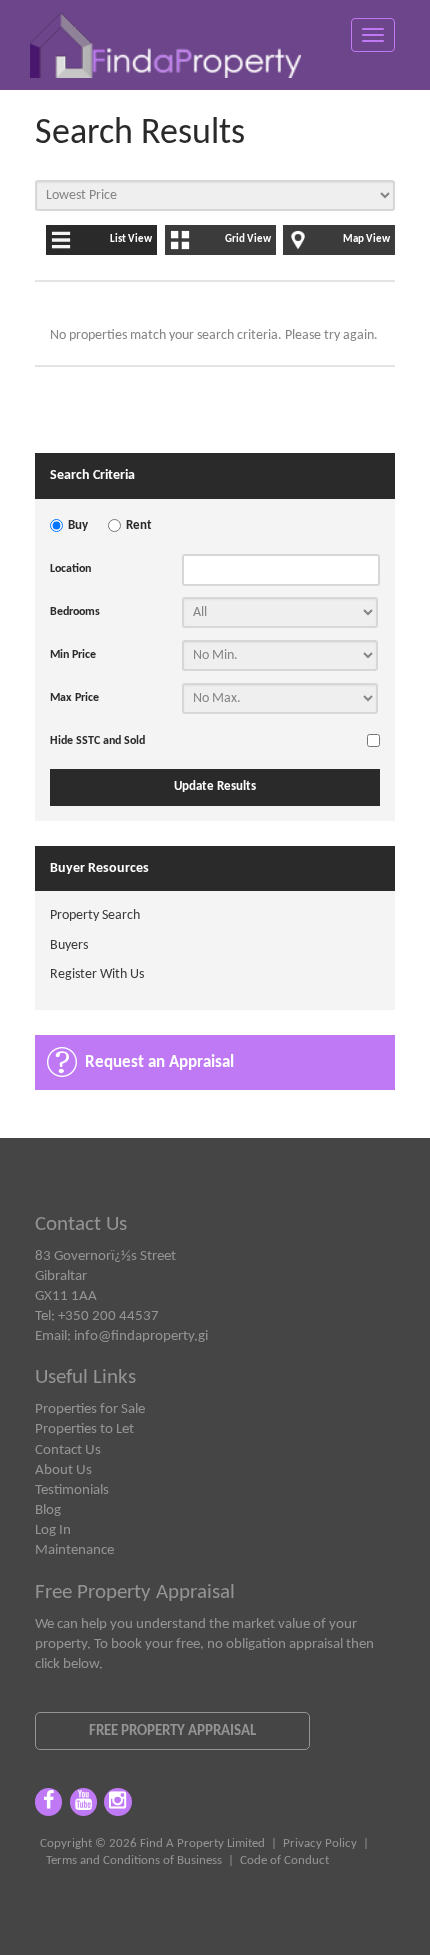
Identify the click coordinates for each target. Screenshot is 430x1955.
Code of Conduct (284, 1861)
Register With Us (97, 974)
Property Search (95, 915)
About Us (63, 1470)
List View (131, 239)
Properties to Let (84, 1429)
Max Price (74, 698)
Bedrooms (75, 612)
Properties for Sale (90, 1409)
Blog (48, 1510)
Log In (53, 1530)
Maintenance (74, 1550)
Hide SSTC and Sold (97, 741)
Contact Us (68, 1450)
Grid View (248, 239)
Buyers (69, 945)
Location (70, 569)
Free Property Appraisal (172, 1731)
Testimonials (72, 1490)
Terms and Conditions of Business (134, 1861)
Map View (366, 239)
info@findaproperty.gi (141, 1336)
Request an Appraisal (159, 1062)
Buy (78, 526)
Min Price (73, 655)
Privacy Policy (320, 1844)
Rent (139, 526)
